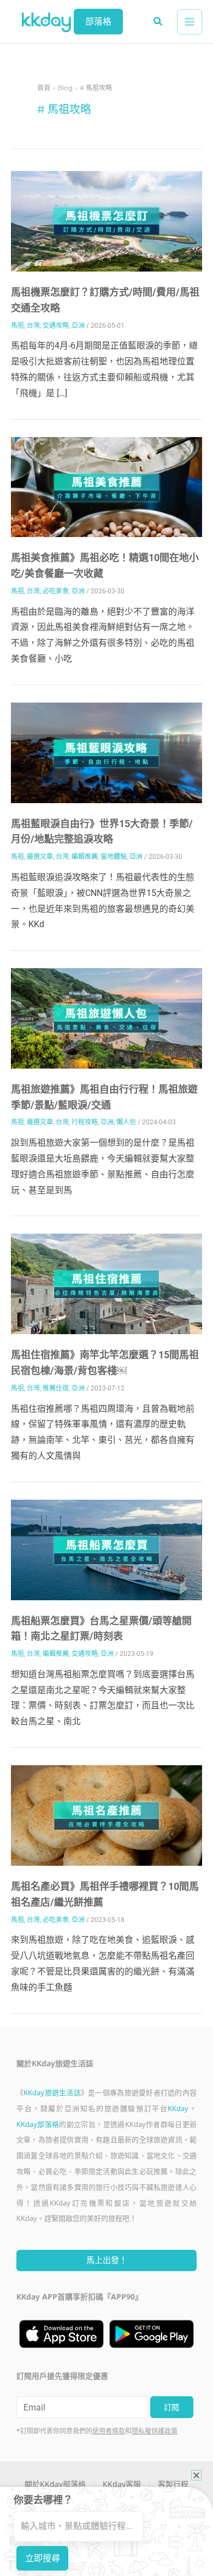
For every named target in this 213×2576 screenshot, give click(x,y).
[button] (196, 2475)
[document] (106, 1288)
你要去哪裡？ (43, 2500)
